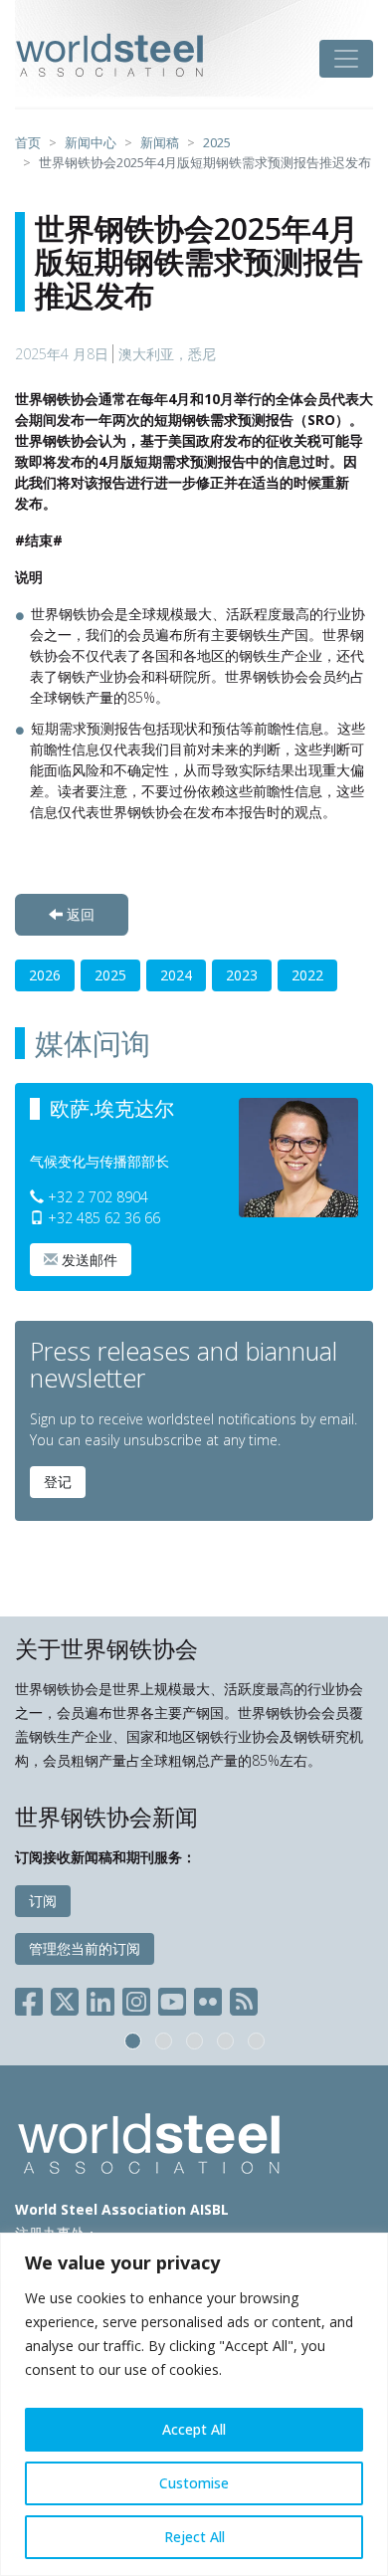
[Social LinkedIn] (100, 1998)
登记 (58, 1482)
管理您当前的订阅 (85, 1948)
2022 (307, 975)
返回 (79, 914)
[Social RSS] (244, 1998)
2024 (176, 975)
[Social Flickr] (208, 1998)
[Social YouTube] (172, 1998)
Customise (194, 2483)
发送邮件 (88, 1260)
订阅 (43, 1901)
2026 (45, 975)
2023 (242, 975)
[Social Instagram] (136, 1998)
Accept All (194, 2429)
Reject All (194, 2537)
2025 (110, 975)
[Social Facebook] (33, 1998)
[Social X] (65, 1998)
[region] (194, 2404)
